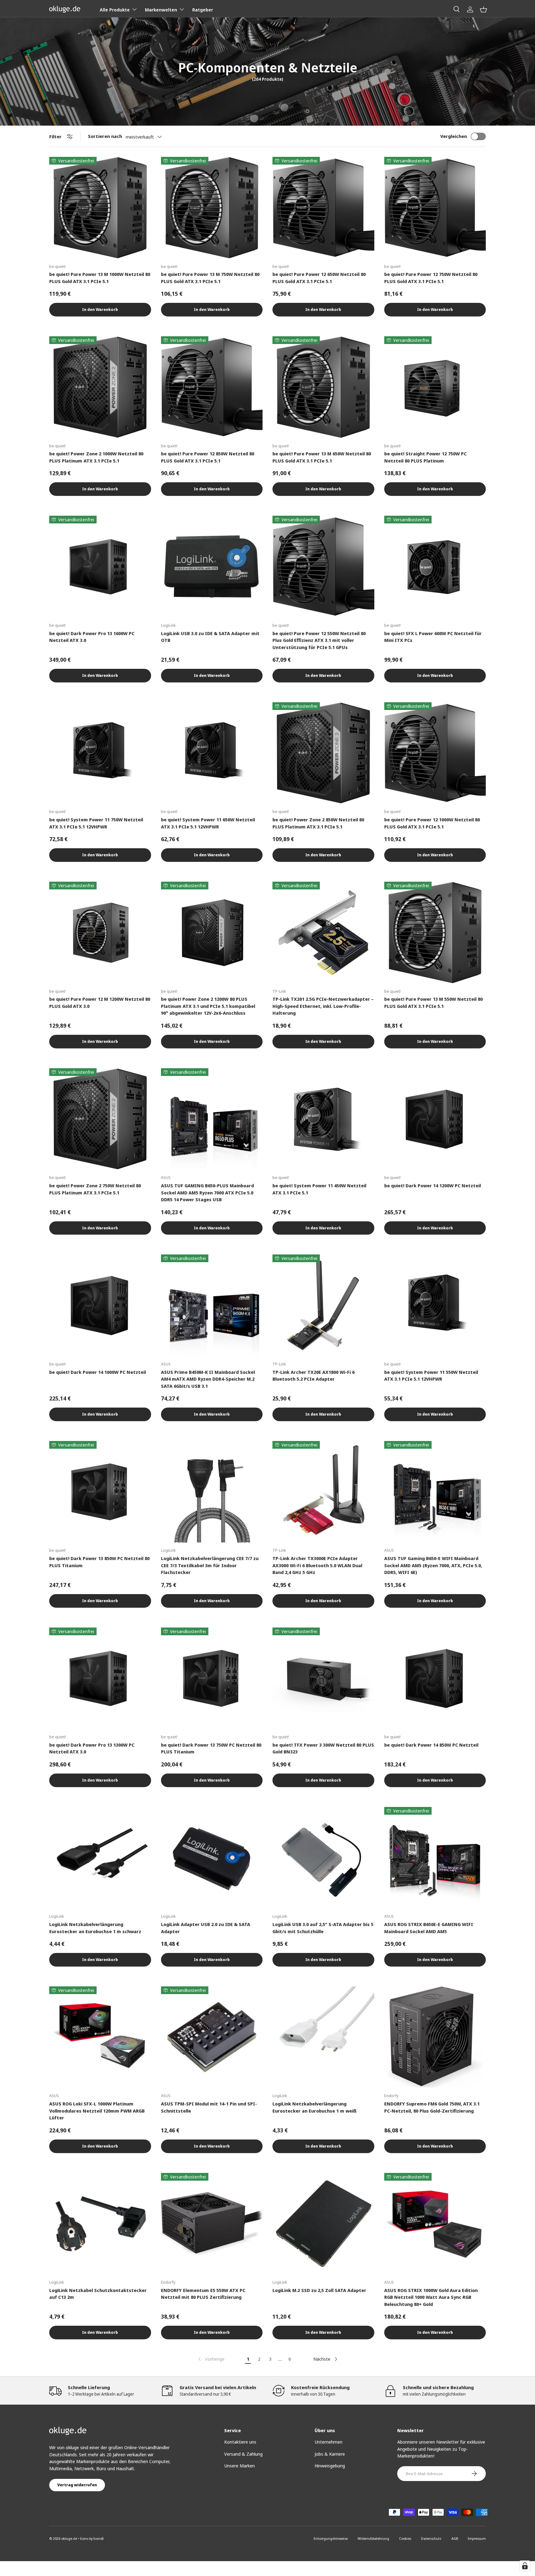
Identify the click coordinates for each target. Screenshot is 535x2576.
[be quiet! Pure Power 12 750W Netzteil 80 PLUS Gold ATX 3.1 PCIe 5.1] (435, 208)
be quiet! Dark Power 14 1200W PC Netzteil (433, 1185)
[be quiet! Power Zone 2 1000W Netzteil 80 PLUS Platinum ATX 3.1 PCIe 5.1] (100, 387)
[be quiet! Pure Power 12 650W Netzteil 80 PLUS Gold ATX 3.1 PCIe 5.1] (323, 208)
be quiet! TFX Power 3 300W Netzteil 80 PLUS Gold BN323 (323, 1748)
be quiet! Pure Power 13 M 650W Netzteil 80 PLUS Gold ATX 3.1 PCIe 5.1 (322, 457)
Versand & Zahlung (243, 2454)
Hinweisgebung (330, 2466)
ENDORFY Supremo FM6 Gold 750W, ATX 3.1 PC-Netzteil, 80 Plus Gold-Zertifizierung (432, 2107)
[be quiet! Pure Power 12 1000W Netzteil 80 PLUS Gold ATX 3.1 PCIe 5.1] (435, 753)
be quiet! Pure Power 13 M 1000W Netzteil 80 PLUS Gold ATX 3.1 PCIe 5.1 (100, 278)
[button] (483, 9)
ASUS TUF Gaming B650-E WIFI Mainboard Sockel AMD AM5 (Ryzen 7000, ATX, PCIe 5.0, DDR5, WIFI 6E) (433, 1565)
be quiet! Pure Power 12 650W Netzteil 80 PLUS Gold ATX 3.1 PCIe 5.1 (319, 278)
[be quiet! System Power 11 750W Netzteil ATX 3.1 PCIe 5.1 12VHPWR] (100, 753)
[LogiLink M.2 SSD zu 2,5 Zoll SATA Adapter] (323, 2224)
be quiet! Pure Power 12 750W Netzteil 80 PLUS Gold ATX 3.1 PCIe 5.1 (431, 278)
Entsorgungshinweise (331, 2538)
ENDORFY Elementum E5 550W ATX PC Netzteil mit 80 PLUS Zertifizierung (203, 2294)
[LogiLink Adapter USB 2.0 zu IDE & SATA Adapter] (212, 1858)
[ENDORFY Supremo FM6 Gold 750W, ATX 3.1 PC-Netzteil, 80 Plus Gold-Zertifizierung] (435, 2037)
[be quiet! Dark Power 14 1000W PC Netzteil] (100, 1305)
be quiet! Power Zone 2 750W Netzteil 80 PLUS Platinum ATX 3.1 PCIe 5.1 (95, 1189)
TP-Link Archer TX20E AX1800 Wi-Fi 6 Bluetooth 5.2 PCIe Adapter (313, 1376)
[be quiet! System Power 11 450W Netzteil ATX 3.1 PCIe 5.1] (323, 1119)
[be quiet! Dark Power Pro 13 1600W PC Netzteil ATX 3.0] (100, 567)
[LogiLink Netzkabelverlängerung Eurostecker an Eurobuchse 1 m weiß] (323, 2037)
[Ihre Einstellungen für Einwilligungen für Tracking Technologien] (525, 2566)
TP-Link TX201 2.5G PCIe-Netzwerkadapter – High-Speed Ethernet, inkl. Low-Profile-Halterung (323, 1006)
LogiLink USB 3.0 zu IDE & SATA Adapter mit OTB (210, 637)
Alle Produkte (115, 10)
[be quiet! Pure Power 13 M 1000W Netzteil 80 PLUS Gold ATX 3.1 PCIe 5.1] (100, 208)
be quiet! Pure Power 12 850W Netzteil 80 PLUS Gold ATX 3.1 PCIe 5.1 (208, 457)
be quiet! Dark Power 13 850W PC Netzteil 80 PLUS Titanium (99, 1562)
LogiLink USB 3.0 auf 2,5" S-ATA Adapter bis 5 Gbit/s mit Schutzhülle (323, 1928)
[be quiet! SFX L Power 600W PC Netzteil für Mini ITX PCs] (435, 567)
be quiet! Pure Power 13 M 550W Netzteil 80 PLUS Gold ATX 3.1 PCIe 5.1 (433, 1002)
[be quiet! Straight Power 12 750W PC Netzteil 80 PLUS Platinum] (435, 387)
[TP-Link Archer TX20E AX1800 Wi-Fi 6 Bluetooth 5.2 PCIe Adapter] (323, 1305)
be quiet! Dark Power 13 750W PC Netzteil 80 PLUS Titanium (211, 1748)
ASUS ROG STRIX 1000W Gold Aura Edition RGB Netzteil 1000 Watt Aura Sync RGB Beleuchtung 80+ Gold (431, 2297)
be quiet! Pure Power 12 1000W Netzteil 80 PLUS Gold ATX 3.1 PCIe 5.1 (432, 823)
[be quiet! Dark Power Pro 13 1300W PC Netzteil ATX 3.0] (100, 1678)
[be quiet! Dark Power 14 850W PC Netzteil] (435, 1678)
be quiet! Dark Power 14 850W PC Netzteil (431, 1745)
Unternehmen (328, 2442)
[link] (211, 2359)
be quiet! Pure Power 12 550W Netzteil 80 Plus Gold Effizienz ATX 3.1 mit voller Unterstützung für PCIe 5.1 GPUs (319, 640)
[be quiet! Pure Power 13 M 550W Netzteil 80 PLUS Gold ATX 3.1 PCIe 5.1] (435, 933)
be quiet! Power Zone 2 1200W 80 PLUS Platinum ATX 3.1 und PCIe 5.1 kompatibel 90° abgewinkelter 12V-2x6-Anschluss (208, 1006)
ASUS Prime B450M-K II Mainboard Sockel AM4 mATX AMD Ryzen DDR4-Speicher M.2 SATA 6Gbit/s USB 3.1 (208, 1379)
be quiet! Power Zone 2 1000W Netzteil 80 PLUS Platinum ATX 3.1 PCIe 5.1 (96, 457)
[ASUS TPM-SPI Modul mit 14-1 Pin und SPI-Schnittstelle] (212, 2037)
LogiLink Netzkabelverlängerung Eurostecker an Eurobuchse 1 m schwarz (95, 1928)
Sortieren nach (105, 136)
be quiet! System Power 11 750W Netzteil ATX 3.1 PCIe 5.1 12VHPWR (96, 823)
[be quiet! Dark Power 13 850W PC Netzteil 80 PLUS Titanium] (100, 1492)
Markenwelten (161, 10)
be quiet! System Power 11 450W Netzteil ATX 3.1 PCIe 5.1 (319, 1189)
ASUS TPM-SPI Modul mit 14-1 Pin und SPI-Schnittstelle (209, 2107)
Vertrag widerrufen (77, 2485)
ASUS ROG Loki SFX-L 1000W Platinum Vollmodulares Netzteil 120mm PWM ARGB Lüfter (97, 2111)
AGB (455, 2538)
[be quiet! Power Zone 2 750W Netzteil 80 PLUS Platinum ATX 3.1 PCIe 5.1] (100, 1119)
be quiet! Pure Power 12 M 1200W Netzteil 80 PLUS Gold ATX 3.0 (100, 1002)
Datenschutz (431, 2538)
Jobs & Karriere (330, 2454)
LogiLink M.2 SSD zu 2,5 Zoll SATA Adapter (319, 2290)
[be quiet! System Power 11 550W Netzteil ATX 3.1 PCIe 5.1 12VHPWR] (435, 1305)
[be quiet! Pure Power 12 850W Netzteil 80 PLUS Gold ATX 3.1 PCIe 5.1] (212, 387)
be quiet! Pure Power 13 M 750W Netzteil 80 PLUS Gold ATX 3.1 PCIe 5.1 (210, 278)
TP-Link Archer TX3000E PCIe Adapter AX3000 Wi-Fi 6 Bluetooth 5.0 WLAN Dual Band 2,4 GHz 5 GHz (317, 1565)
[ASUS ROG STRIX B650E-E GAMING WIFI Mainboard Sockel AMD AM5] (435, 1858)
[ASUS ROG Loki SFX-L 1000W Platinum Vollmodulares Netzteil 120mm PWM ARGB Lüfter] (100, 2037)
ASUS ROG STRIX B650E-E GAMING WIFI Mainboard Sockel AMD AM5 (429, 1928)
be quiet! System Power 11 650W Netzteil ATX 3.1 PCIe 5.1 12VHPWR (208, 823)
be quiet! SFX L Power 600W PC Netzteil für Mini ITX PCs (433, 637)
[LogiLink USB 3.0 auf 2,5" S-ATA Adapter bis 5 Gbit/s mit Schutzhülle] (323, 1858)
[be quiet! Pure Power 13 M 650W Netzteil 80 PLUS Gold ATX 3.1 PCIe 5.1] (323, 387)
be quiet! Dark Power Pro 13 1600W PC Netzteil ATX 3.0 (92, 637)
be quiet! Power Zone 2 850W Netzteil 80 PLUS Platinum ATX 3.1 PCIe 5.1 (318, 823)
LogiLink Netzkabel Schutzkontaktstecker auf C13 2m (98, 2294)
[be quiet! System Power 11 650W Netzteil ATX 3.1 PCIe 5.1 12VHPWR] (212, 753)
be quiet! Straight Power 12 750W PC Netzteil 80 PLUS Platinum (425, 457)
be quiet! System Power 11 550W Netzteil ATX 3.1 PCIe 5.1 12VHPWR (431, 1376)
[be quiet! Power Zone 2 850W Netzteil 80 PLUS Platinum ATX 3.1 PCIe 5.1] (323, 753)
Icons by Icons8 (92, 2538)
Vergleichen (454, 136)
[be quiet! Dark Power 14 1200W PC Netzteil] (435, 1119)
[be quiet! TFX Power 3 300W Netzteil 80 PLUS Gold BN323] (323, 1678)
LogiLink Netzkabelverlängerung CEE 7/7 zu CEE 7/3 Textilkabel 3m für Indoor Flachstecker (210, 1565)
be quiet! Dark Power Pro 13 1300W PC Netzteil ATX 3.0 (92, 1748)
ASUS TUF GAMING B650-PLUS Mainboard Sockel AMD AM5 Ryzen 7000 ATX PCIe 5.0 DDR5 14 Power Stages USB (207, 1192)
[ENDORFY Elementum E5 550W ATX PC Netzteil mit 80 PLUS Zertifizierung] (212, 2224)
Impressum (477, 2538)
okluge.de (69, 2538)
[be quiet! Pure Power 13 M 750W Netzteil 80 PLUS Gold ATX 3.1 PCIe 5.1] (212, 208)
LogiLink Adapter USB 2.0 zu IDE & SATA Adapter (206, 1928)
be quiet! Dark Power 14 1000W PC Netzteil (98, 1372)
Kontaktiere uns (240, 2442)
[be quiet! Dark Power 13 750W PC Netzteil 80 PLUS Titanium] (212, 1678)
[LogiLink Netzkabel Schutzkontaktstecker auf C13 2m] (100, 2224)
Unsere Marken (239, 2466)
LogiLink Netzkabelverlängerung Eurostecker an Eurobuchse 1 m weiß (315, 2107)
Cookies (405, 2538)
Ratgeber (203, 10)
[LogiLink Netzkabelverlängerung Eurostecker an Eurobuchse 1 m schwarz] (100, 1858)
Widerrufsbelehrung (373, 2538)
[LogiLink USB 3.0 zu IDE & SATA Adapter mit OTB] (212, 567)
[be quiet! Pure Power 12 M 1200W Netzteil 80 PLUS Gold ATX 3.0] (100, 933)
